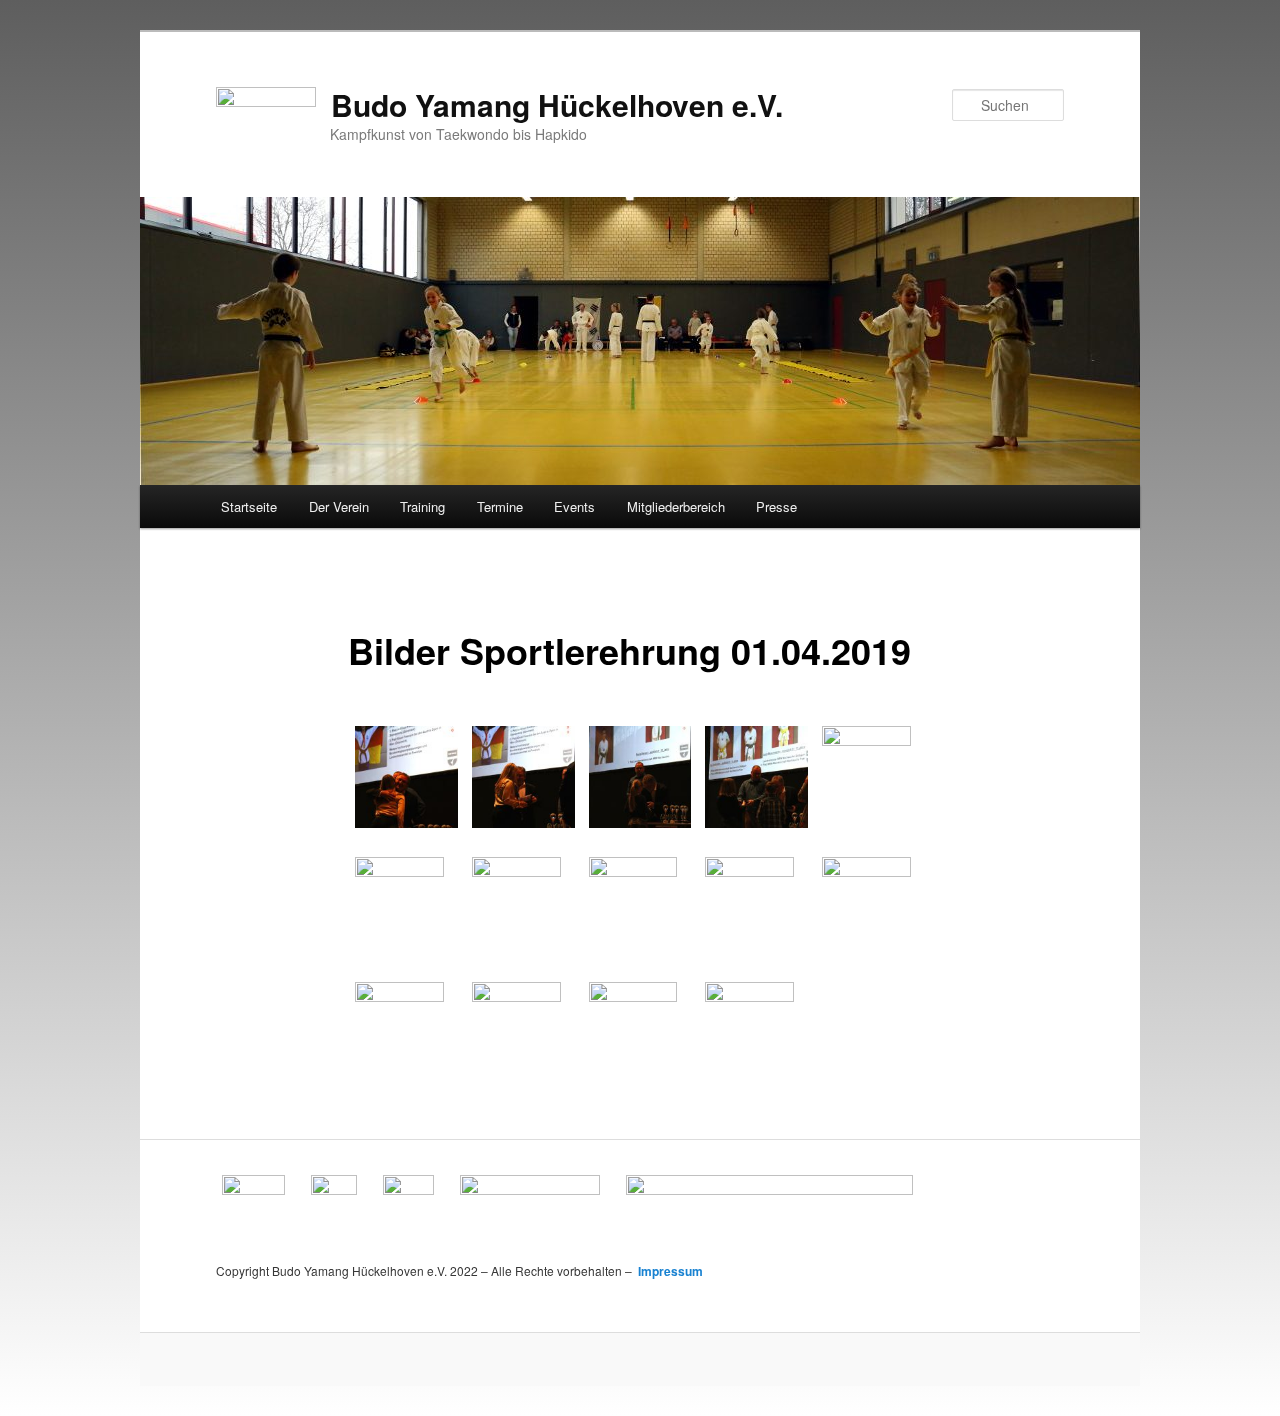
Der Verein (339, 506)
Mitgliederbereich (676, 506)
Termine (500, 506)
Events (574, 506)
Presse (776, 506)
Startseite (249, 506)
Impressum (669, 1271)
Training (422, 506)
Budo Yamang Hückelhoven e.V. (557, 104)
